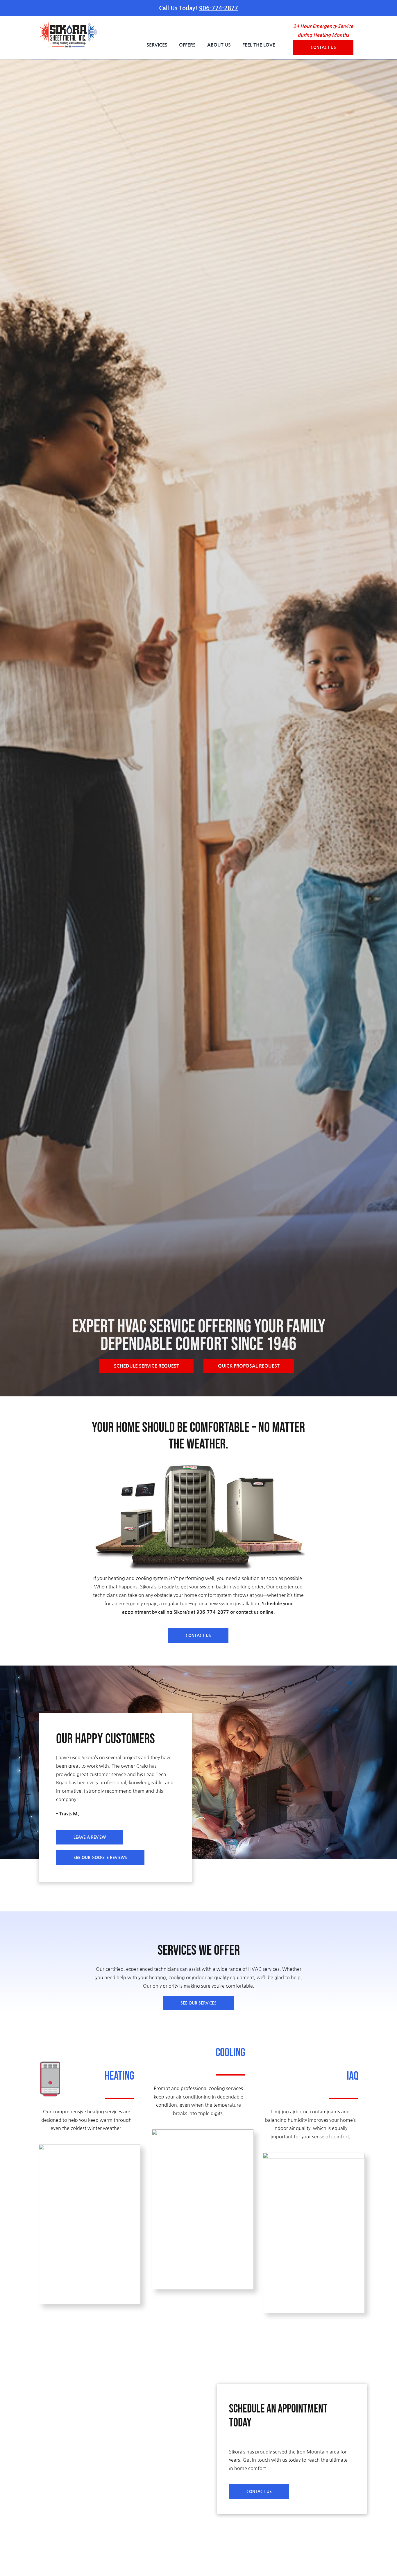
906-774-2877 (219, 8)
